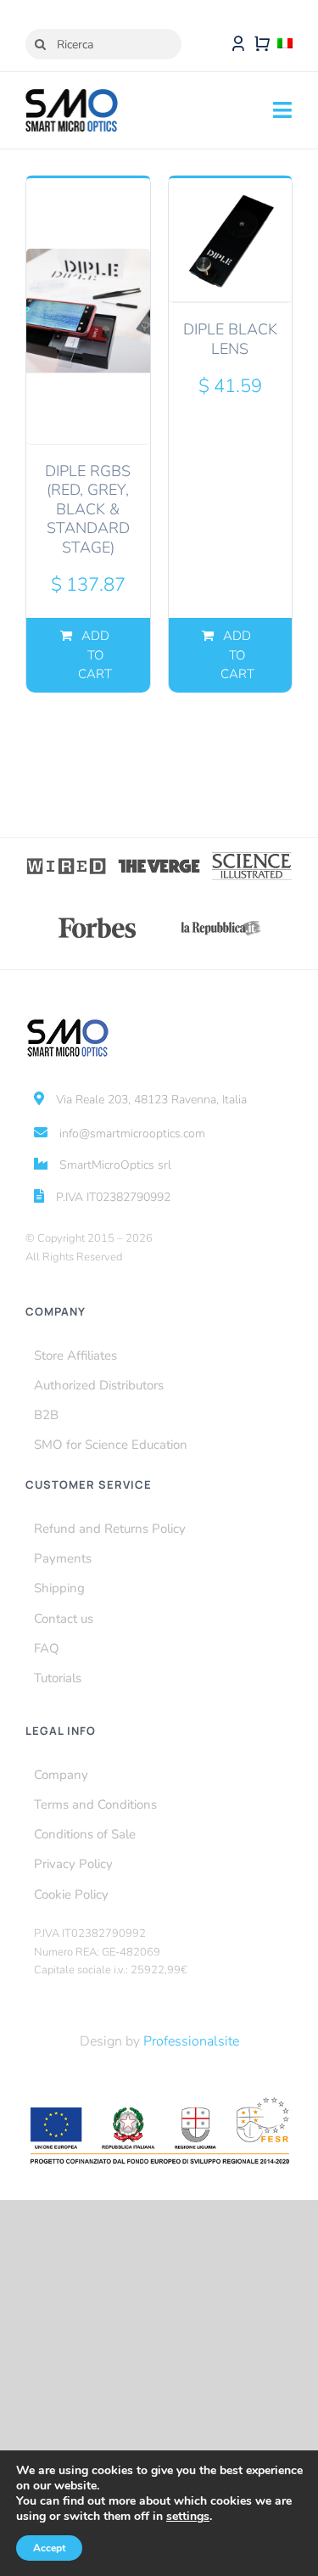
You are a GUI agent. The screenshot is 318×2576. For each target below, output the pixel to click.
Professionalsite (191, 2041)
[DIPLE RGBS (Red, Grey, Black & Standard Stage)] (88, 310)
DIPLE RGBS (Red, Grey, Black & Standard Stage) (88, 509)
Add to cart (95, 655)
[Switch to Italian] (285, 44)
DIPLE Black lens (230, 339)
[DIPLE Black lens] (231, 240)
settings (188, 2517)
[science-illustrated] (251, 857)
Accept (49, 2548)
